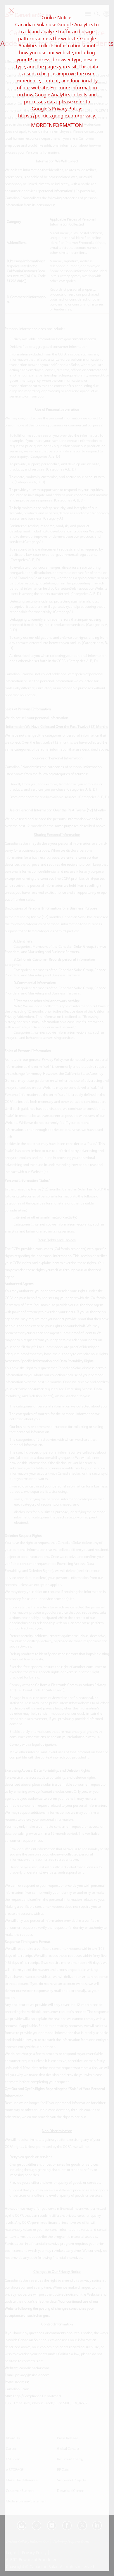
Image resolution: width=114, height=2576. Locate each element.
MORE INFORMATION (57, 125)
